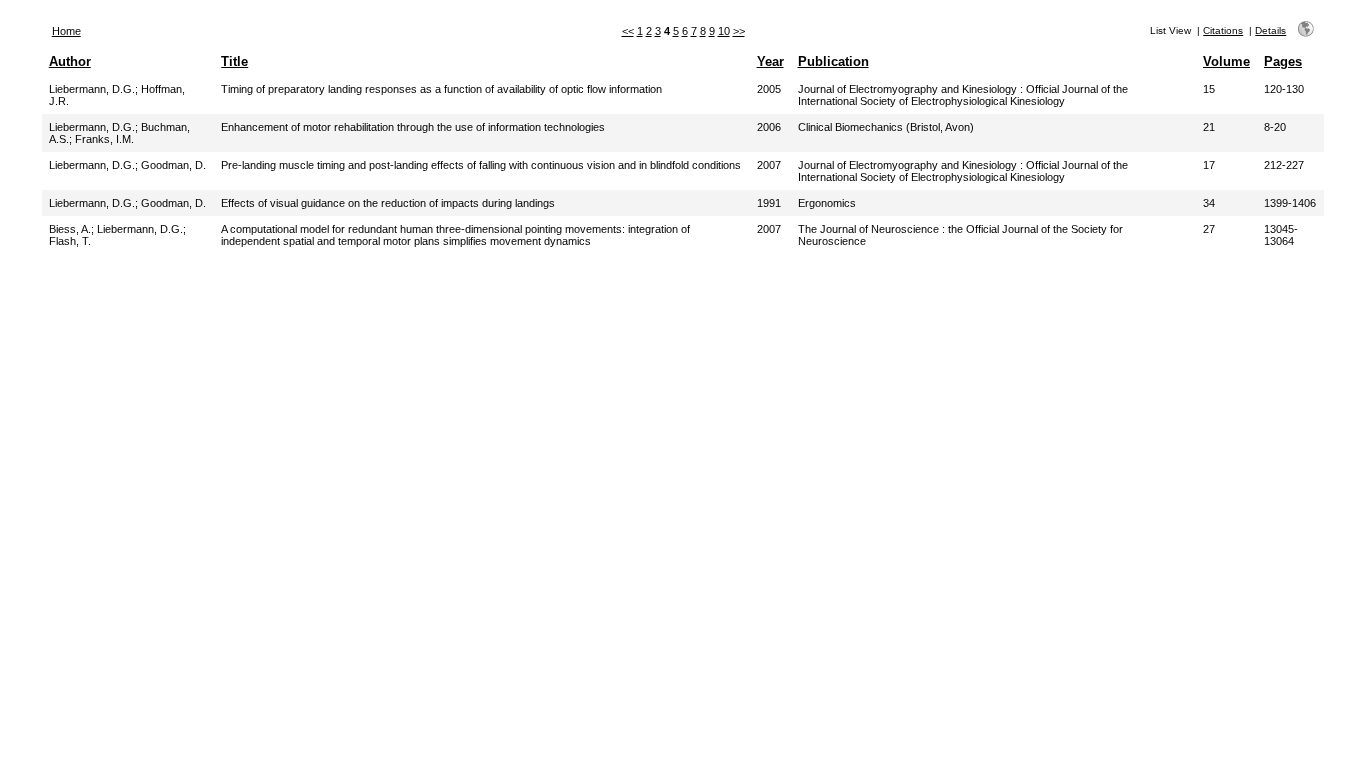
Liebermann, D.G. (92, 89)
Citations (1223, 30)
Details (1270, 30)
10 (724, 31)
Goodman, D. (173, 165)
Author (70, 61)
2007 (769, 165)
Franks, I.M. (104, 139)
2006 (769, 127)
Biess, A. (70, 229)
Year (770, 61)
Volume (1226, 61)
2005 (769, 89)
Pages (1283, 61)
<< (628, 31)
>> (739, 31)
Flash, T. (70, 241)
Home (66, 31)
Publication (833, 61)
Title (234, 61)
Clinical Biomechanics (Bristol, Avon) (886, 127)
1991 (769, 203)
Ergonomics (827, 203)
